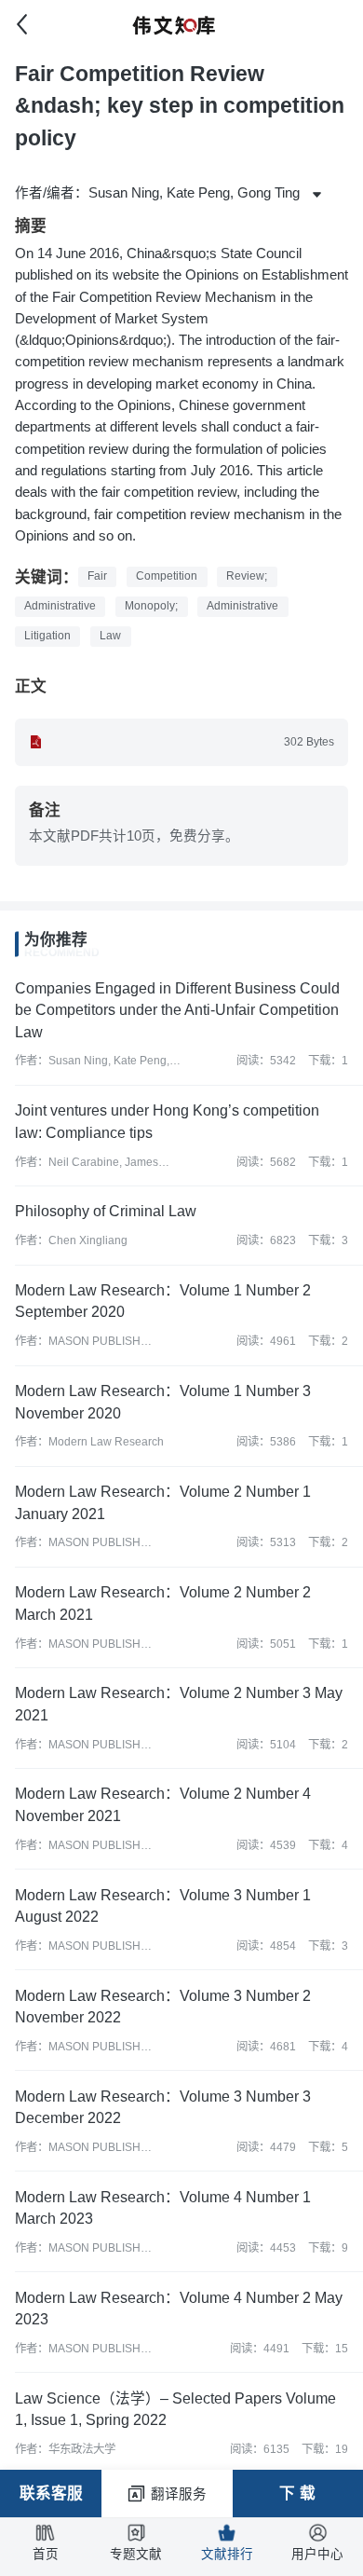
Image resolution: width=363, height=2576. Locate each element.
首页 (46, 2554)
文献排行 (227, 2554)
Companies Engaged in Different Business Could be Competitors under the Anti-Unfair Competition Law (177, 1010)
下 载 (297, 2494)
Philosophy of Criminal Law (106, 1211)
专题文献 (136, 2554)
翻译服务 (179, 2494)
